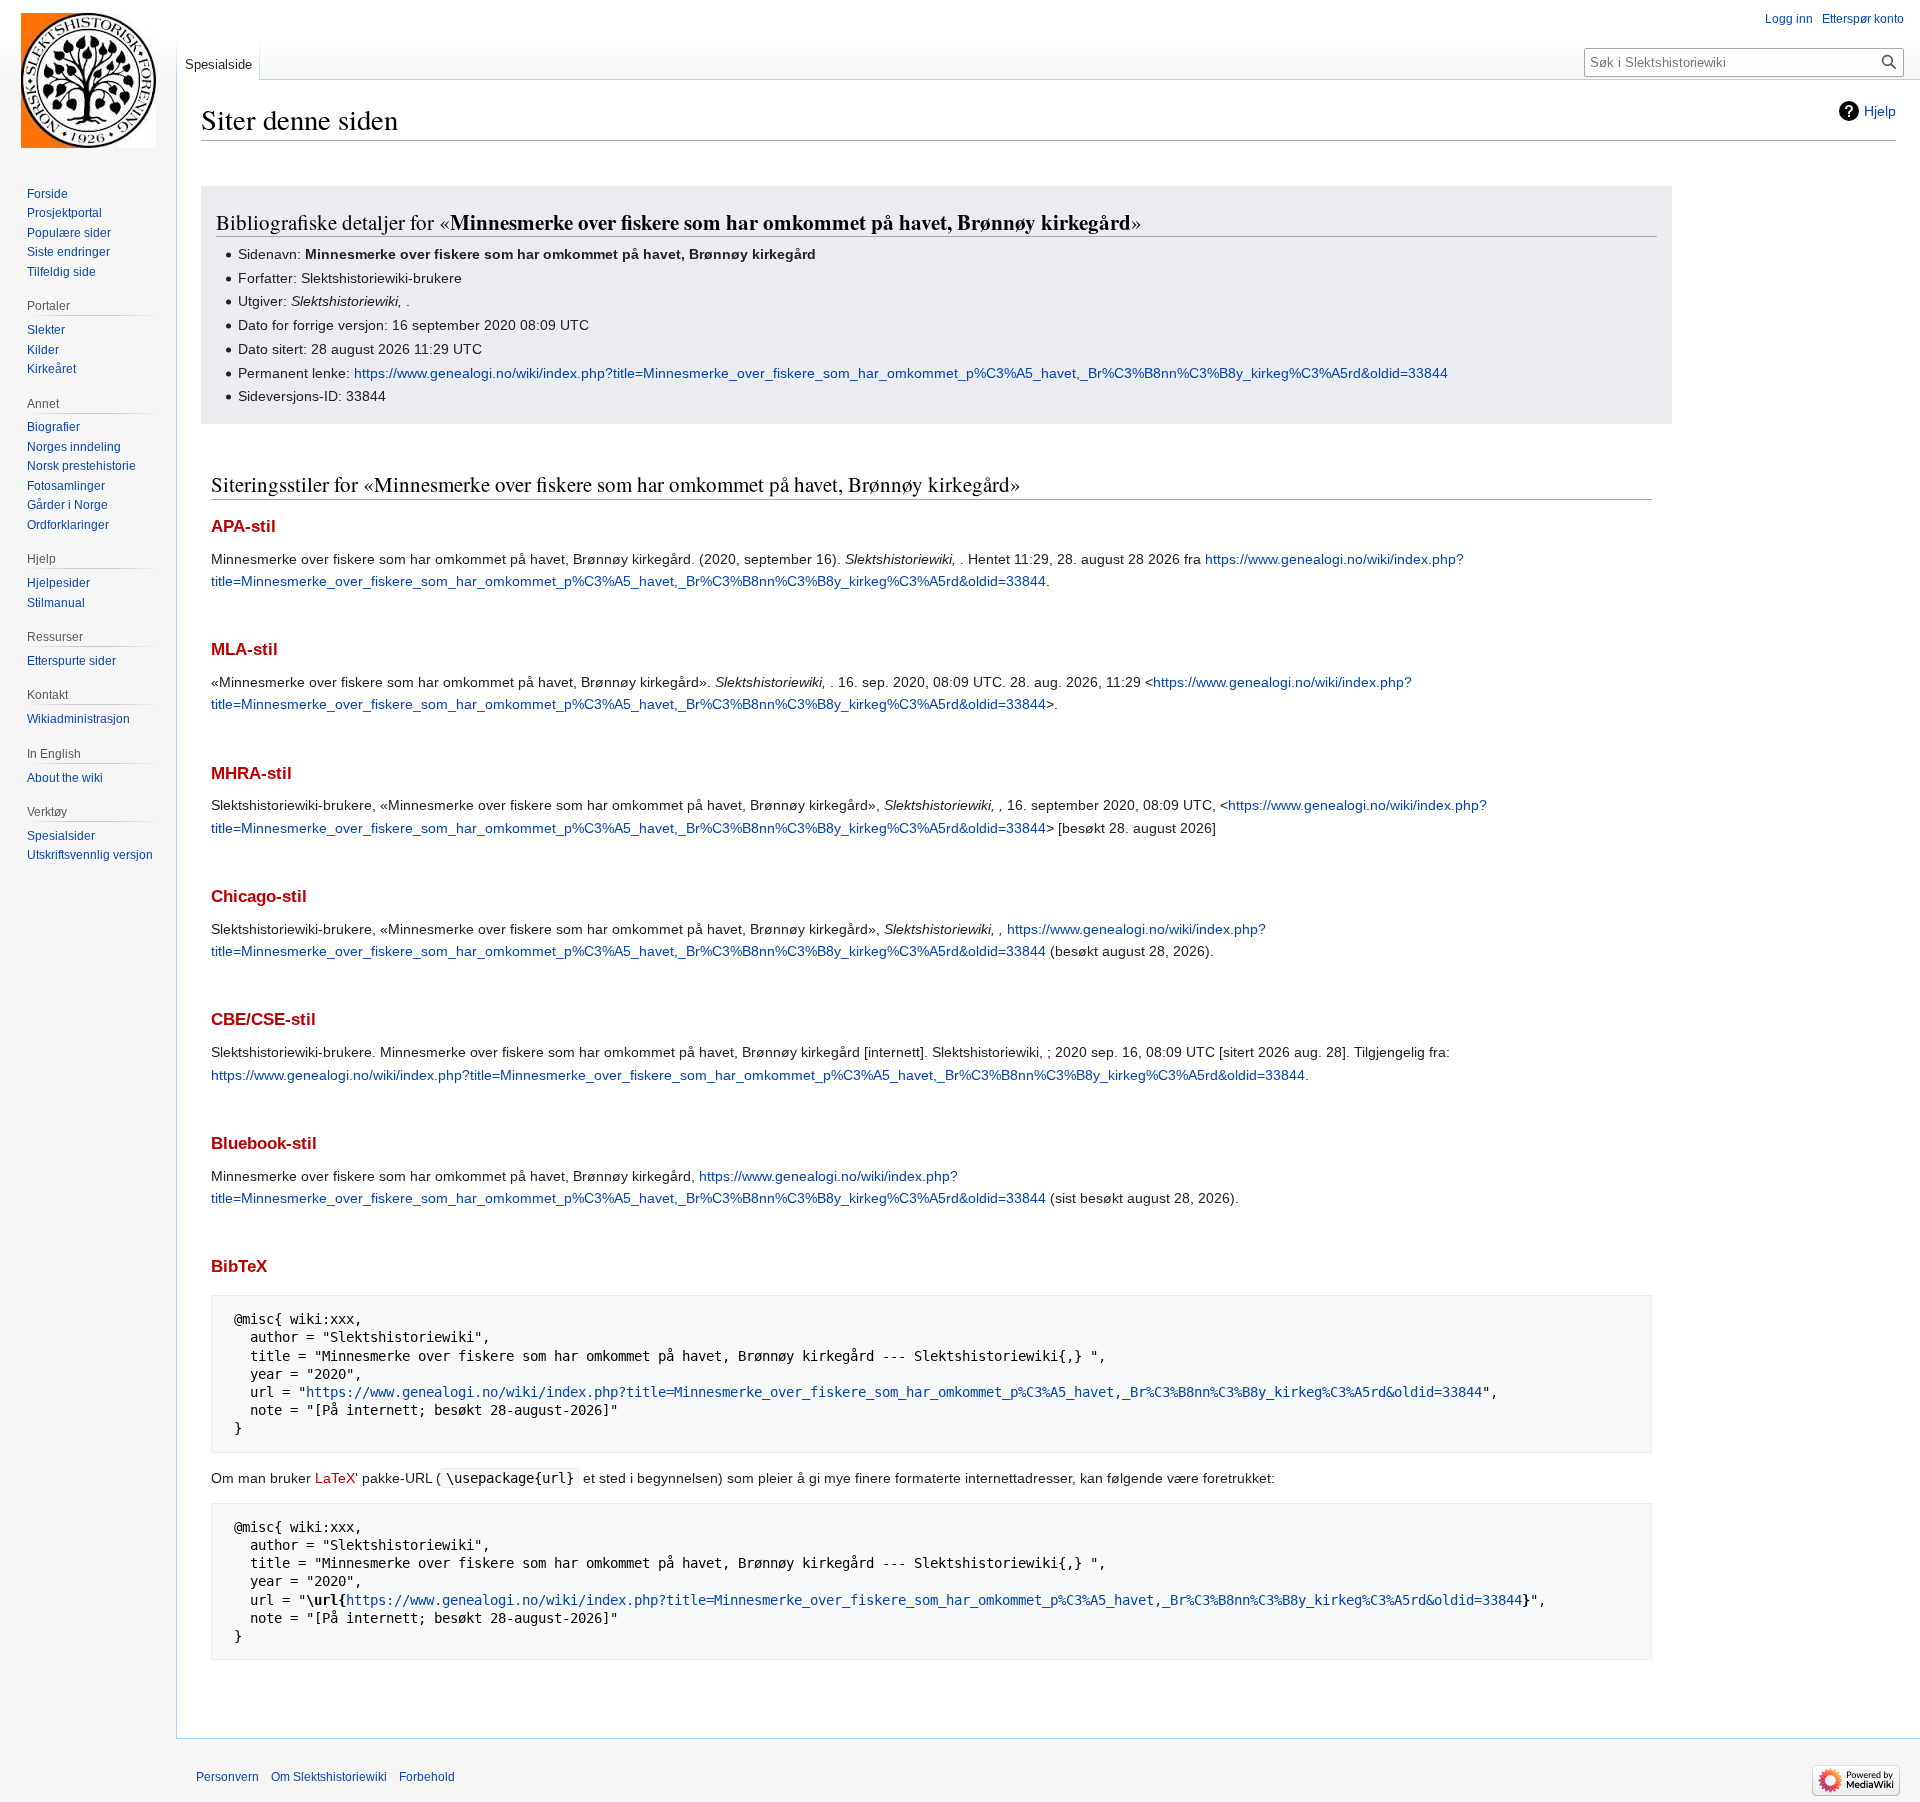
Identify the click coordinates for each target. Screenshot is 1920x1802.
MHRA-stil (251, 773)
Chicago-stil (259, 896)
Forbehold (427, 1777)
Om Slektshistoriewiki (329, 1777)
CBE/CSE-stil (263, 1019)
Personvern (227, 1777)
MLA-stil (244, 649)
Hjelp (1880, 111)
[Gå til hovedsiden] (88, 80)
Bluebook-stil (264, 1143)
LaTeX (335, 1478)
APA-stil (243, 526)
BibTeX (239, 1266)
